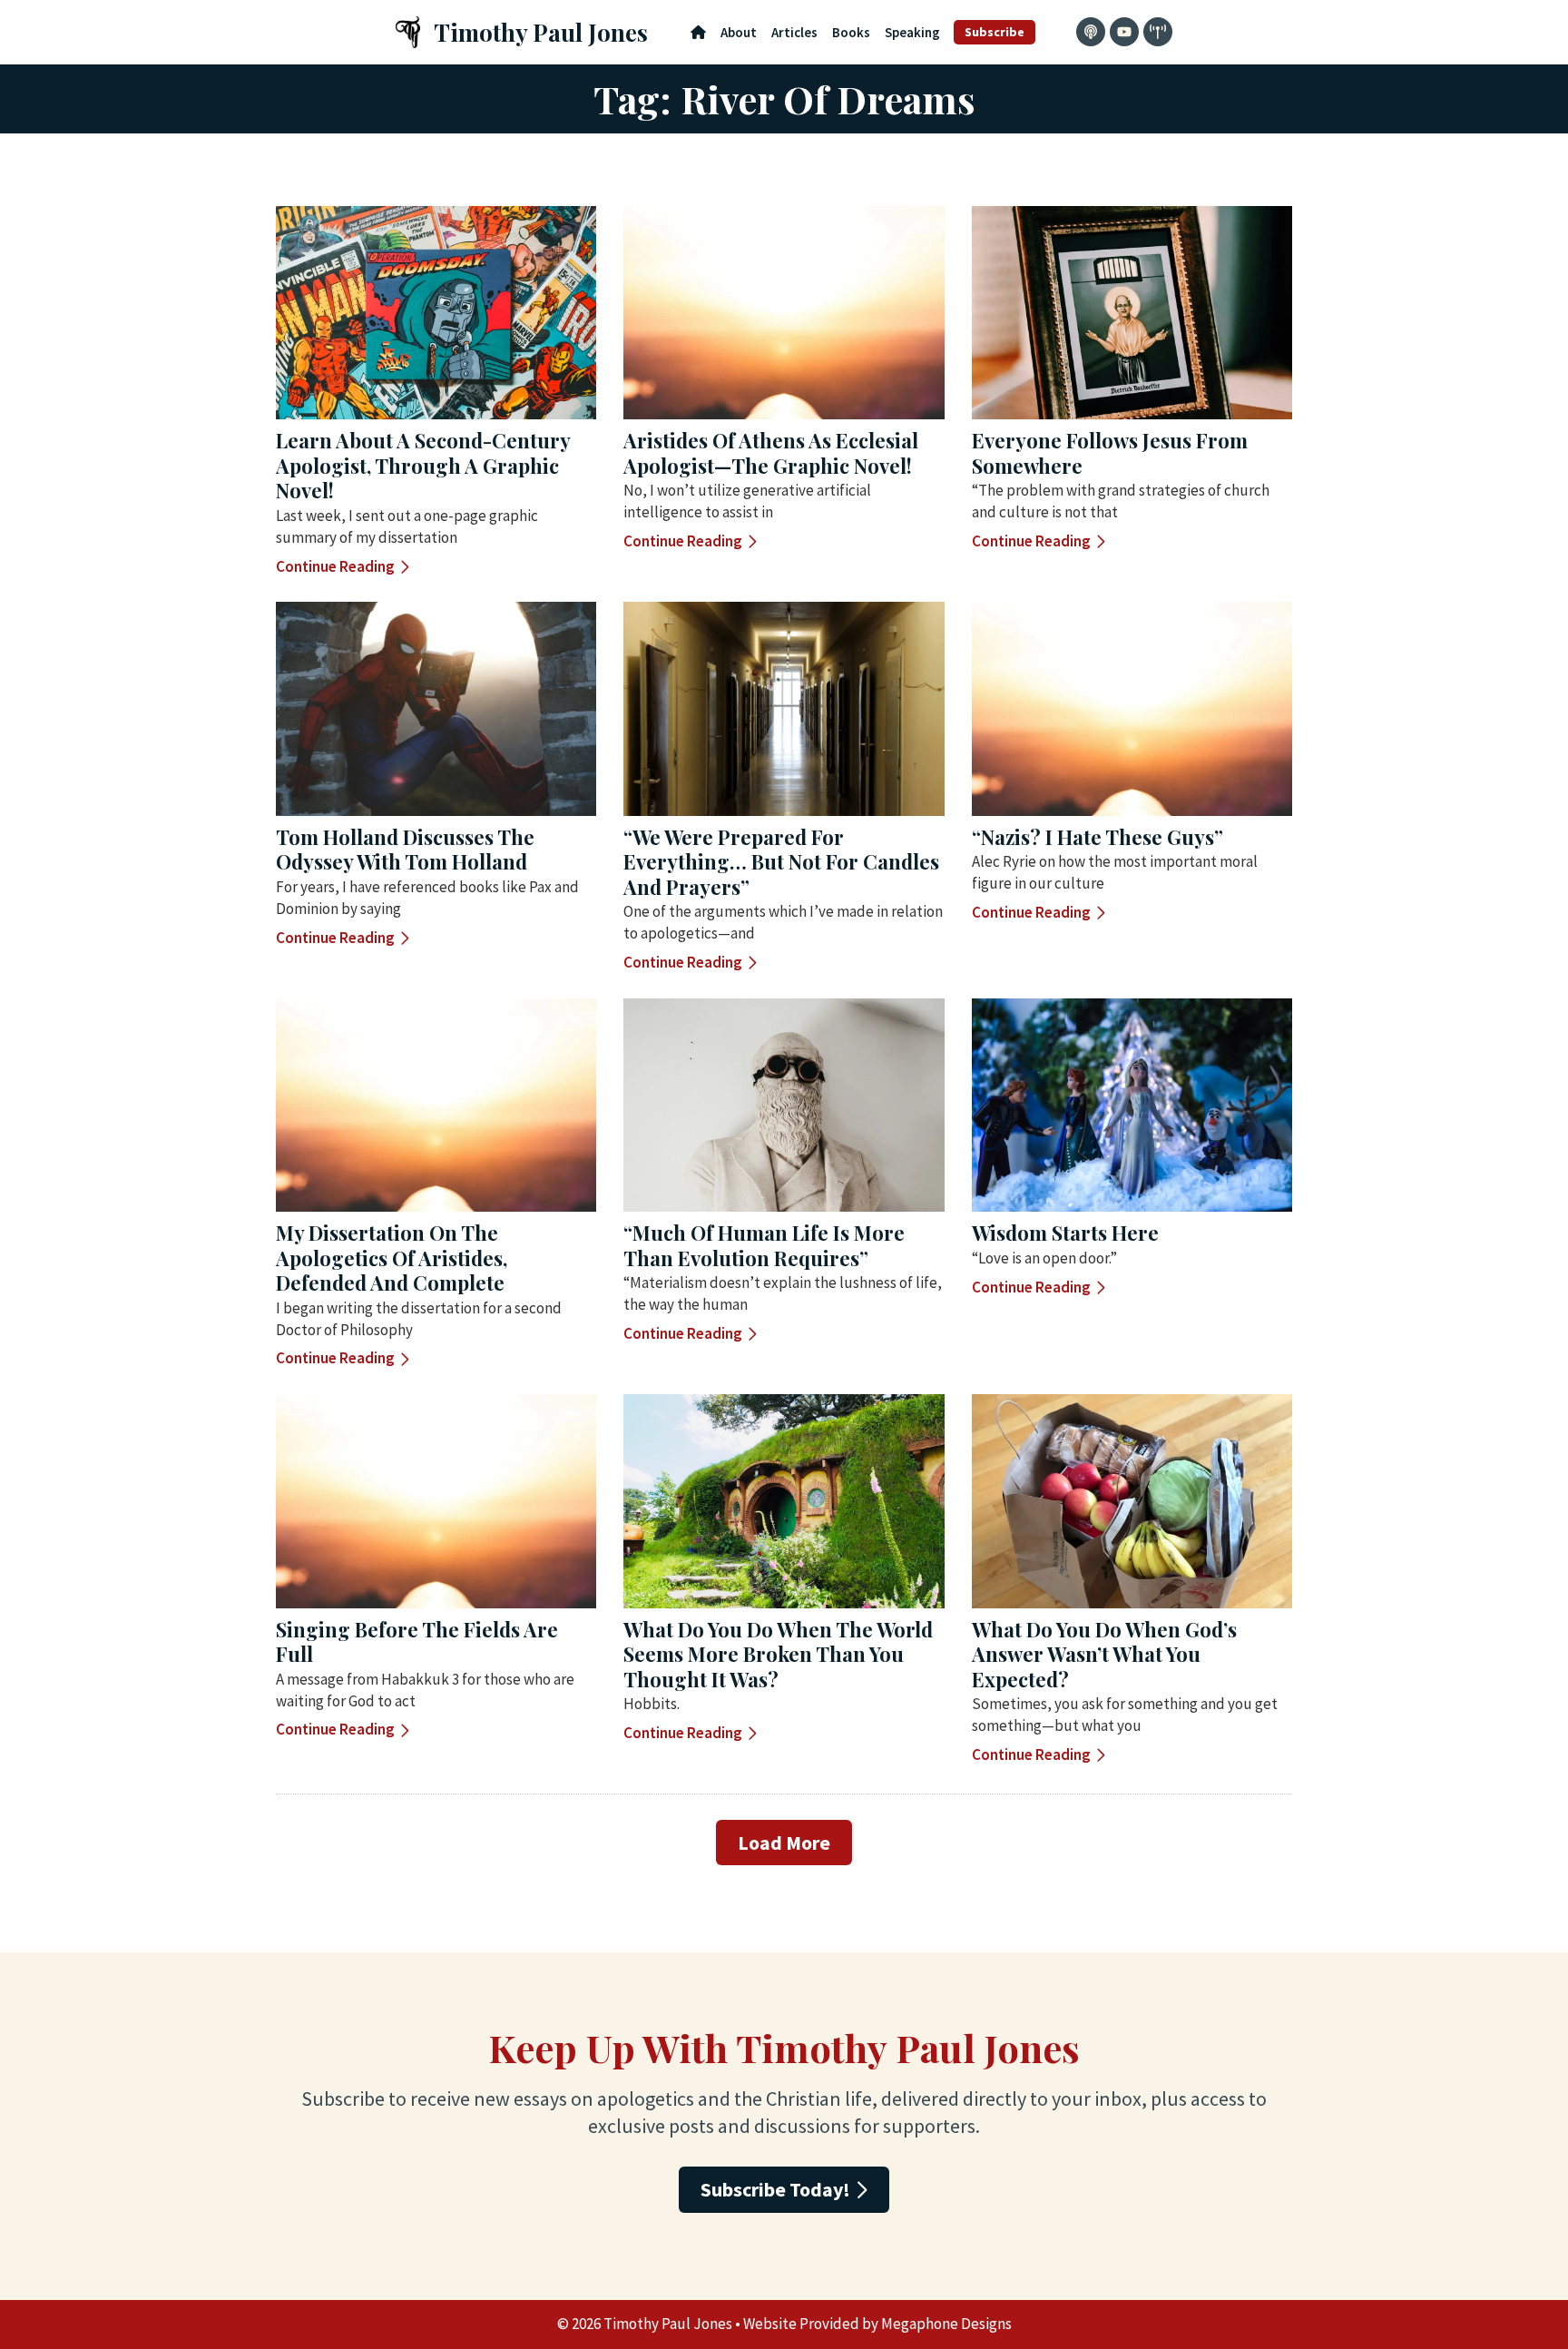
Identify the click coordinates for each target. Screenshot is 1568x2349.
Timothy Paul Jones (541, 32)
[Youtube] (1124, 32)
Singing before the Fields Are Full (417, 1642)
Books (851, 32)
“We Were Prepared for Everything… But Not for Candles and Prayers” (781, 862)
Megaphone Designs (946, 2324)
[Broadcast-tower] (1158, 32)
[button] (784, 1843)
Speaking (912, 32)
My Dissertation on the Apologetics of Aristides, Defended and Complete (392, 1258)
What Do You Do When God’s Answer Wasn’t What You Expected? (1104, 1654)
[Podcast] (1091, 32)
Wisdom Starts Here (1065, 1233)
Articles (794, 32)
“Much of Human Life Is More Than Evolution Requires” (764, 1245)
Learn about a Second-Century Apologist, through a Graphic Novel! (423, 465)
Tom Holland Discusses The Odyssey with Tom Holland (405, 850)
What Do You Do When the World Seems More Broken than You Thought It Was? (778, 1654)
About (739, 32)
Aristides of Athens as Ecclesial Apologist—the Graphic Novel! (771, 453)
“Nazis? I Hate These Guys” (1098, 837)
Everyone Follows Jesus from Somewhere (1110, 453)
